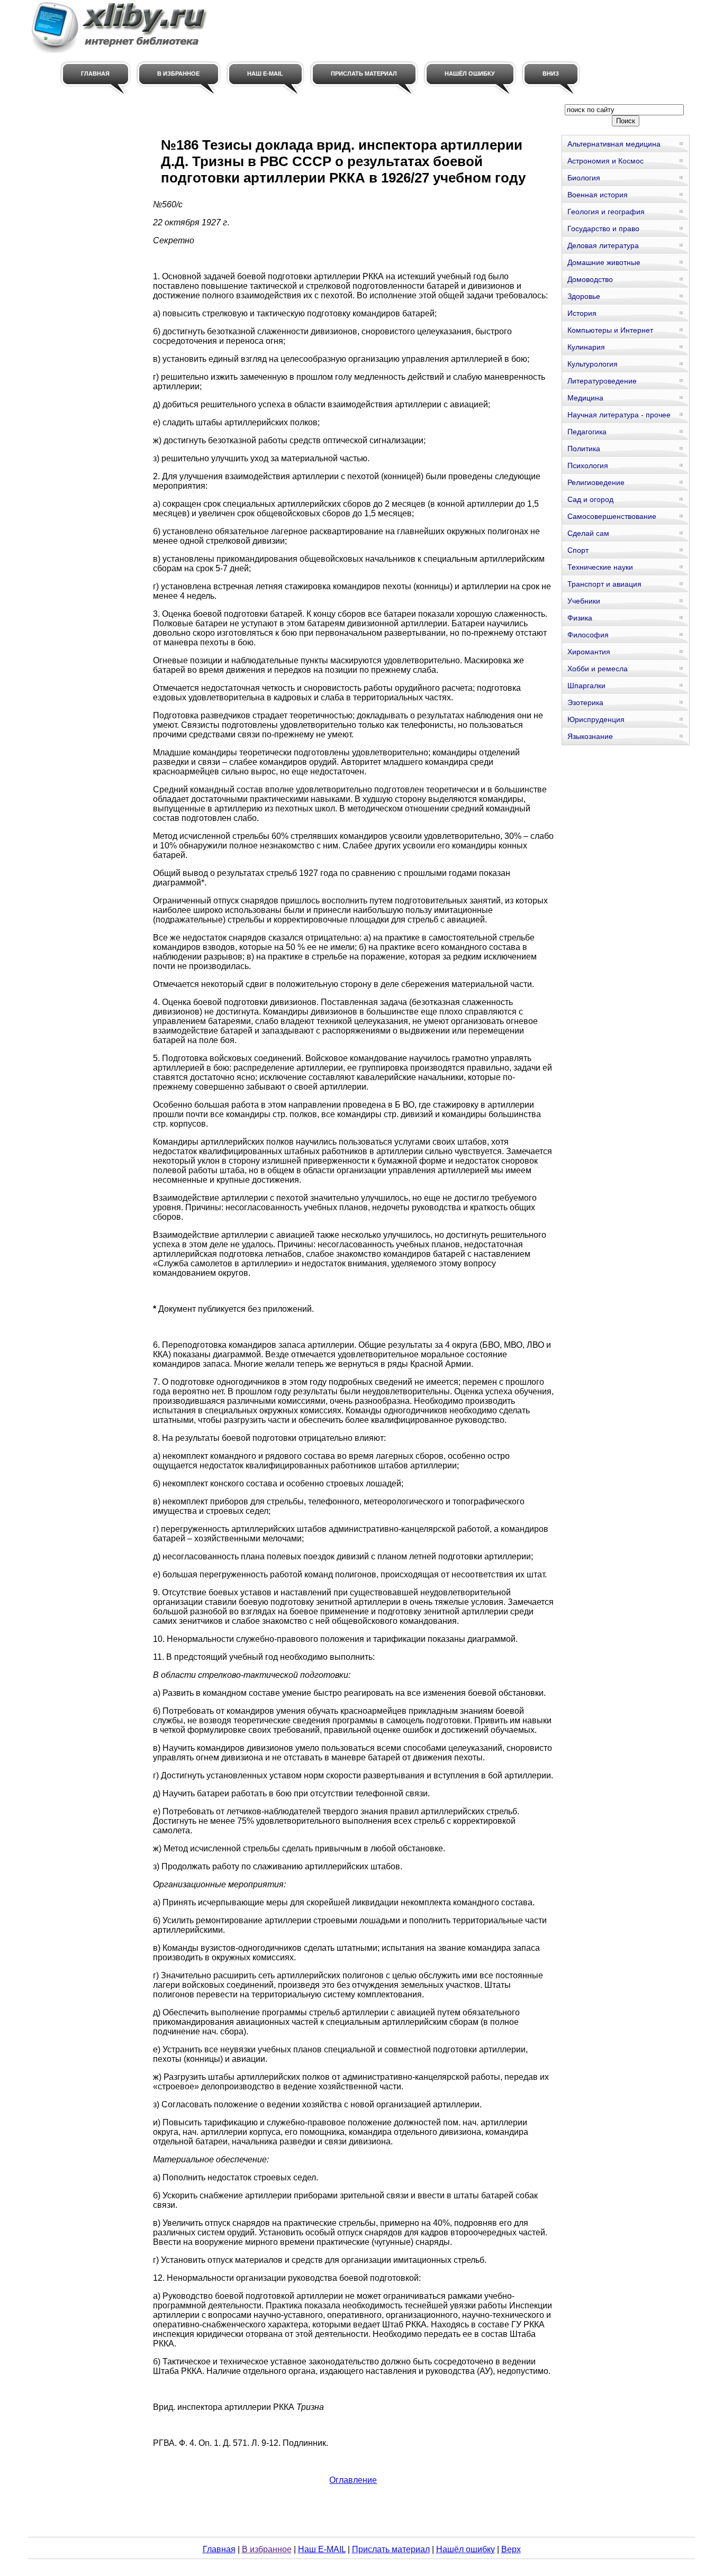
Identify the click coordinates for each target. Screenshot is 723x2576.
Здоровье (584, 296)
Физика (580, 618)
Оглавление (353, 2480)
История (582, 313)
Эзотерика (585, 702)
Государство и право (603, 229)
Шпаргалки (586, 686)
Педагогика (587, 432)
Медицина (585, 398)
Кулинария (586, 347)
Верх (511, 2549)
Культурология (593, 364)
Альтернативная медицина (614, 144)
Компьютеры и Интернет (610, 330)
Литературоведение (602, 381)
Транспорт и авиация (604, 584)
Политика (584, 449)
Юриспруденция (596, 719)
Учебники (584, 601)
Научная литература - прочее (619, 415)
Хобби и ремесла (598, 669)
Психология (588, 465)
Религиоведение (596, 482)
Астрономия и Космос (605, 161)
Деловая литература (603, 245)
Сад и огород (590, 499)
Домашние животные (604, 262)
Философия (588, 635)
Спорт (578, 550)
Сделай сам (588, 533)
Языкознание (590, 736)
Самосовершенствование (612, 516)
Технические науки (600, 567)
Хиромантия (589, 652)
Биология (584, 178)
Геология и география (606, 212)
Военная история (598, 195)
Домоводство (590, 279)
